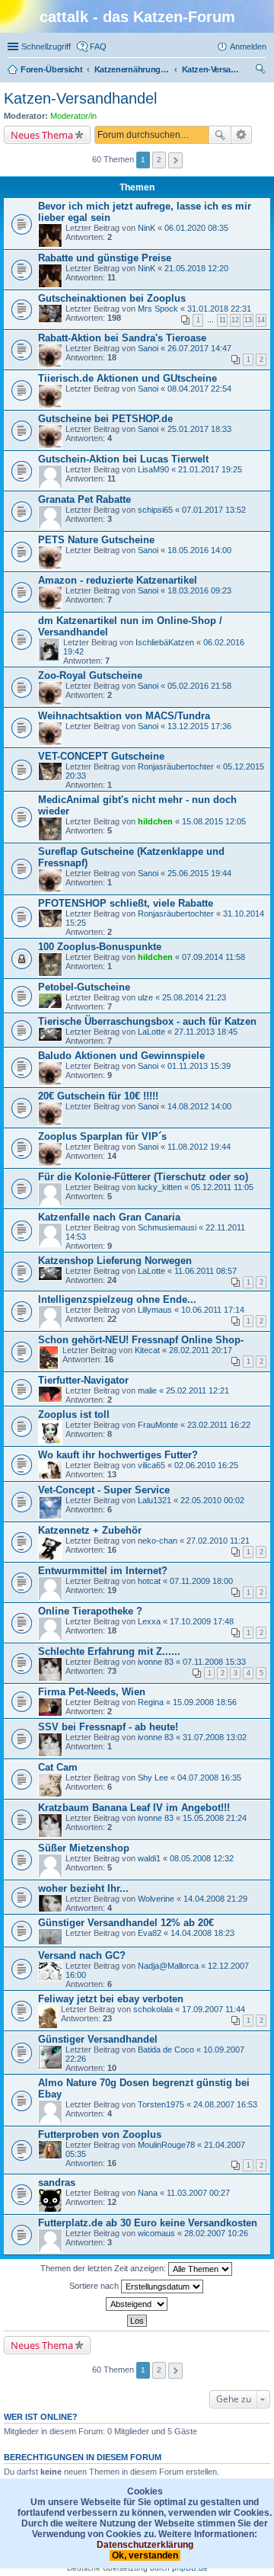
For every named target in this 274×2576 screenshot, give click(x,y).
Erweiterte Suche (242, 135)
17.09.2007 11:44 (213, 2009)
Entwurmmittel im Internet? (103, 1571)
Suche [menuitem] (262, 71)
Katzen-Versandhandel (80, 98)
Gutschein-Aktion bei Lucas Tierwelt (123, 459)
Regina (151, 1702)
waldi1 (149, 1858)
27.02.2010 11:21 (218, 1541)
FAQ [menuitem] (98, 46)
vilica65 (151, 1465)
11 (223, 320)
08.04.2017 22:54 (199, 389)
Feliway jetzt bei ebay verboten (111, 1999)
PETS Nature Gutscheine (96, 540)
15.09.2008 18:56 (205, 1702)
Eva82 (150, 1933)
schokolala (153, 2009)
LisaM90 (153, 469)
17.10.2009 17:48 (202, 1621)
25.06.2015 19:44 (199, 873)
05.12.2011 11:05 (222, 1187)
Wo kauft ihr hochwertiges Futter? (118, 1455)
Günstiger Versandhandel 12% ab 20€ (126, 1923)
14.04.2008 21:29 (215, 1899)
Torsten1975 (161, 2104)
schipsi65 (155, 510)
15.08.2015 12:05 (214, 821)
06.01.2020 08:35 (196, 228)
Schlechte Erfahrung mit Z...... (109, 1651)
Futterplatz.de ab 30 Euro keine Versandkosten (148, 2223)
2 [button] (159, 160)
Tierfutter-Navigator (83, 1380)
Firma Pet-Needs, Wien (92, 1692)
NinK (147, 228)
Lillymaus (155, 1310)
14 (261, 320)
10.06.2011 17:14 (213, 1310)
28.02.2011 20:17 (201, 1350)
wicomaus (156, 2233)
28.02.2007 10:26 (216, 2233)
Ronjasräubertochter (176, 766)
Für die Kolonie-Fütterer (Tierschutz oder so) (143, 1177)
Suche (220, 135)
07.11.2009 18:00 (201, 1581)
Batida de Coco (166, 2050)
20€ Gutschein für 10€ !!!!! (98, 1096)
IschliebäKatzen (165, 642)
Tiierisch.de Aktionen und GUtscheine (127, 378)
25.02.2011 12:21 (198, 1390)
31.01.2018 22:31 (219, 309)
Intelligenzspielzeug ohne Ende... (117, 1299)
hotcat (149, 1581)
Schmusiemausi (167, 1227)
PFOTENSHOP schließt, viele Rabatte (126, 903)
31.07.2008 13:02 (215, 1737)
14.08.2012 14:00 (199, 1106)
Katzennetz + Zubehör (90, 1530)
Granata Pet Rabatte (84, 499)
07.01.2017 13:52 (214, 510)
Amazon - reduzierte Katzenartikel (118, 580)
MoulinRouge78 (166, 2145)
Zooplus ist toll (74, 1414)
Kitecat (147, 1350)
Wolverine (156, 1899)
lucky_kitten (160, 1187)
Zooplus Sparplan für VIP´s (102, 1136)
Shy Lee (153, 1778)
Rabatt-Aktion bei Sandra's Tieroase (122, 338)
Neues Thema (42, 135)
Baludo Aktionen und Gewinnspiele (121, 1056)
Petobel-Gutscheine (84, 987)
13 (248, 320)
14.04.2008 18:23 (202, 1933)
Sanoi (148, 348)
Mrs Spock (158, 309)
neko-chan (158, 1541)
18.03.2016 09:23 (199, 590)
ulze (145, 997)
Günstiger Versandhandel (98, 2039)
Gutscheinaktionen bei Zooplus (112, 298)
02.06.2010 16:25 (206, 1465)
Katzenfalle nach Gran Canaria (109, 1217)
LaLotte (151, 1032)
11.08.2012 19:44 (199, 1147)
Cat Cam (58, 1767)
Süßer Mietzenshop (84, 1848)
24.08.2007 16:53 (225, 2104)
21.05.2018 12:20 (196, 268)
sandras (57, 2182)
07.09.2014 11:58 (213, 957)
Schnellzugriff (46, 46)
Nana (148, 2193)
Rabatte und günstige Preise (105, 258)
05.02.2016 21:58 (199, 686)
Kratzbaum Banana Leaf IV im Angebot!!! (134, 1808)
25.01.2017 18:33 (199, 429)
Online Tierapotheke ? (90, 1611)
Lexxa (149, 1621)
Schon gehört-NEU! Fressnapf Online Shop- (141, 1340)
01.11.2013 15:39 (199, 1066)
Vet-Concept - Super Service (104, 1490)
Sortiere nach (95, 2286)
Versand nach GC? (82, 1955)
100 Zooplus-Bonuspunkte (100, 947)
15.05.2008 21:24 (215, 1818)
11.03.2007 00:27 (198, 2193)
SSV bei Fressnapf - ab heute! (108, 1727)
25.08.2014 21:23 (194, 997)
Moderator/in (73, 116)
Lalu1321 (155, 1500)
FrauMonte (158, 1425)
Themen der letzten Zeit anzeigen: (104, 2268)
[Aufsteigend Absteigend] (137, 2304)
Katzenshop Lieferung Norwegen (115, 1261)
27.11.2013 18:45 (206, 1032)
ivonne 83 (156, 1662)
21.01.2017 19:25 (210, 469)
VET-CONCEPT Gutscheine (101, 756)
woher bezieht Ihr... (83, 1888)
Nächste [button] (175, 160)
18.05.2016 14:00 (199, 550)
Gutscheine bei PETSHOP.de (105, 419)
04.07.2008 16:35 (209, 1778)
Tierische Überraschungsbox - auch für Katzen (147, 1021)
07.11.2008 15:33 (214, 1662)
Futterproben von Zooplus (100, 2134)
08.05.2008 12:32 (202, 1858)
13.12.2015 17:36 (199, 726)
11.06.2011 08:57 (205, 1271)
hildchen (155, 821)
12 (235, 320)
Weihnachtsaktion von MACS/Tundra (124, 716)
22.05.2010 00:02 (212, 1500)
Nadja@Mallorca (168, 1966)
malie (147, 1390)
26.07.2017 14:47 (199, 348)
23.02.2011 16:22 (219, 1425)
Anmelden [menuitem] (248, 46)
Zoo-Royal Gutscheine (90, 675)
